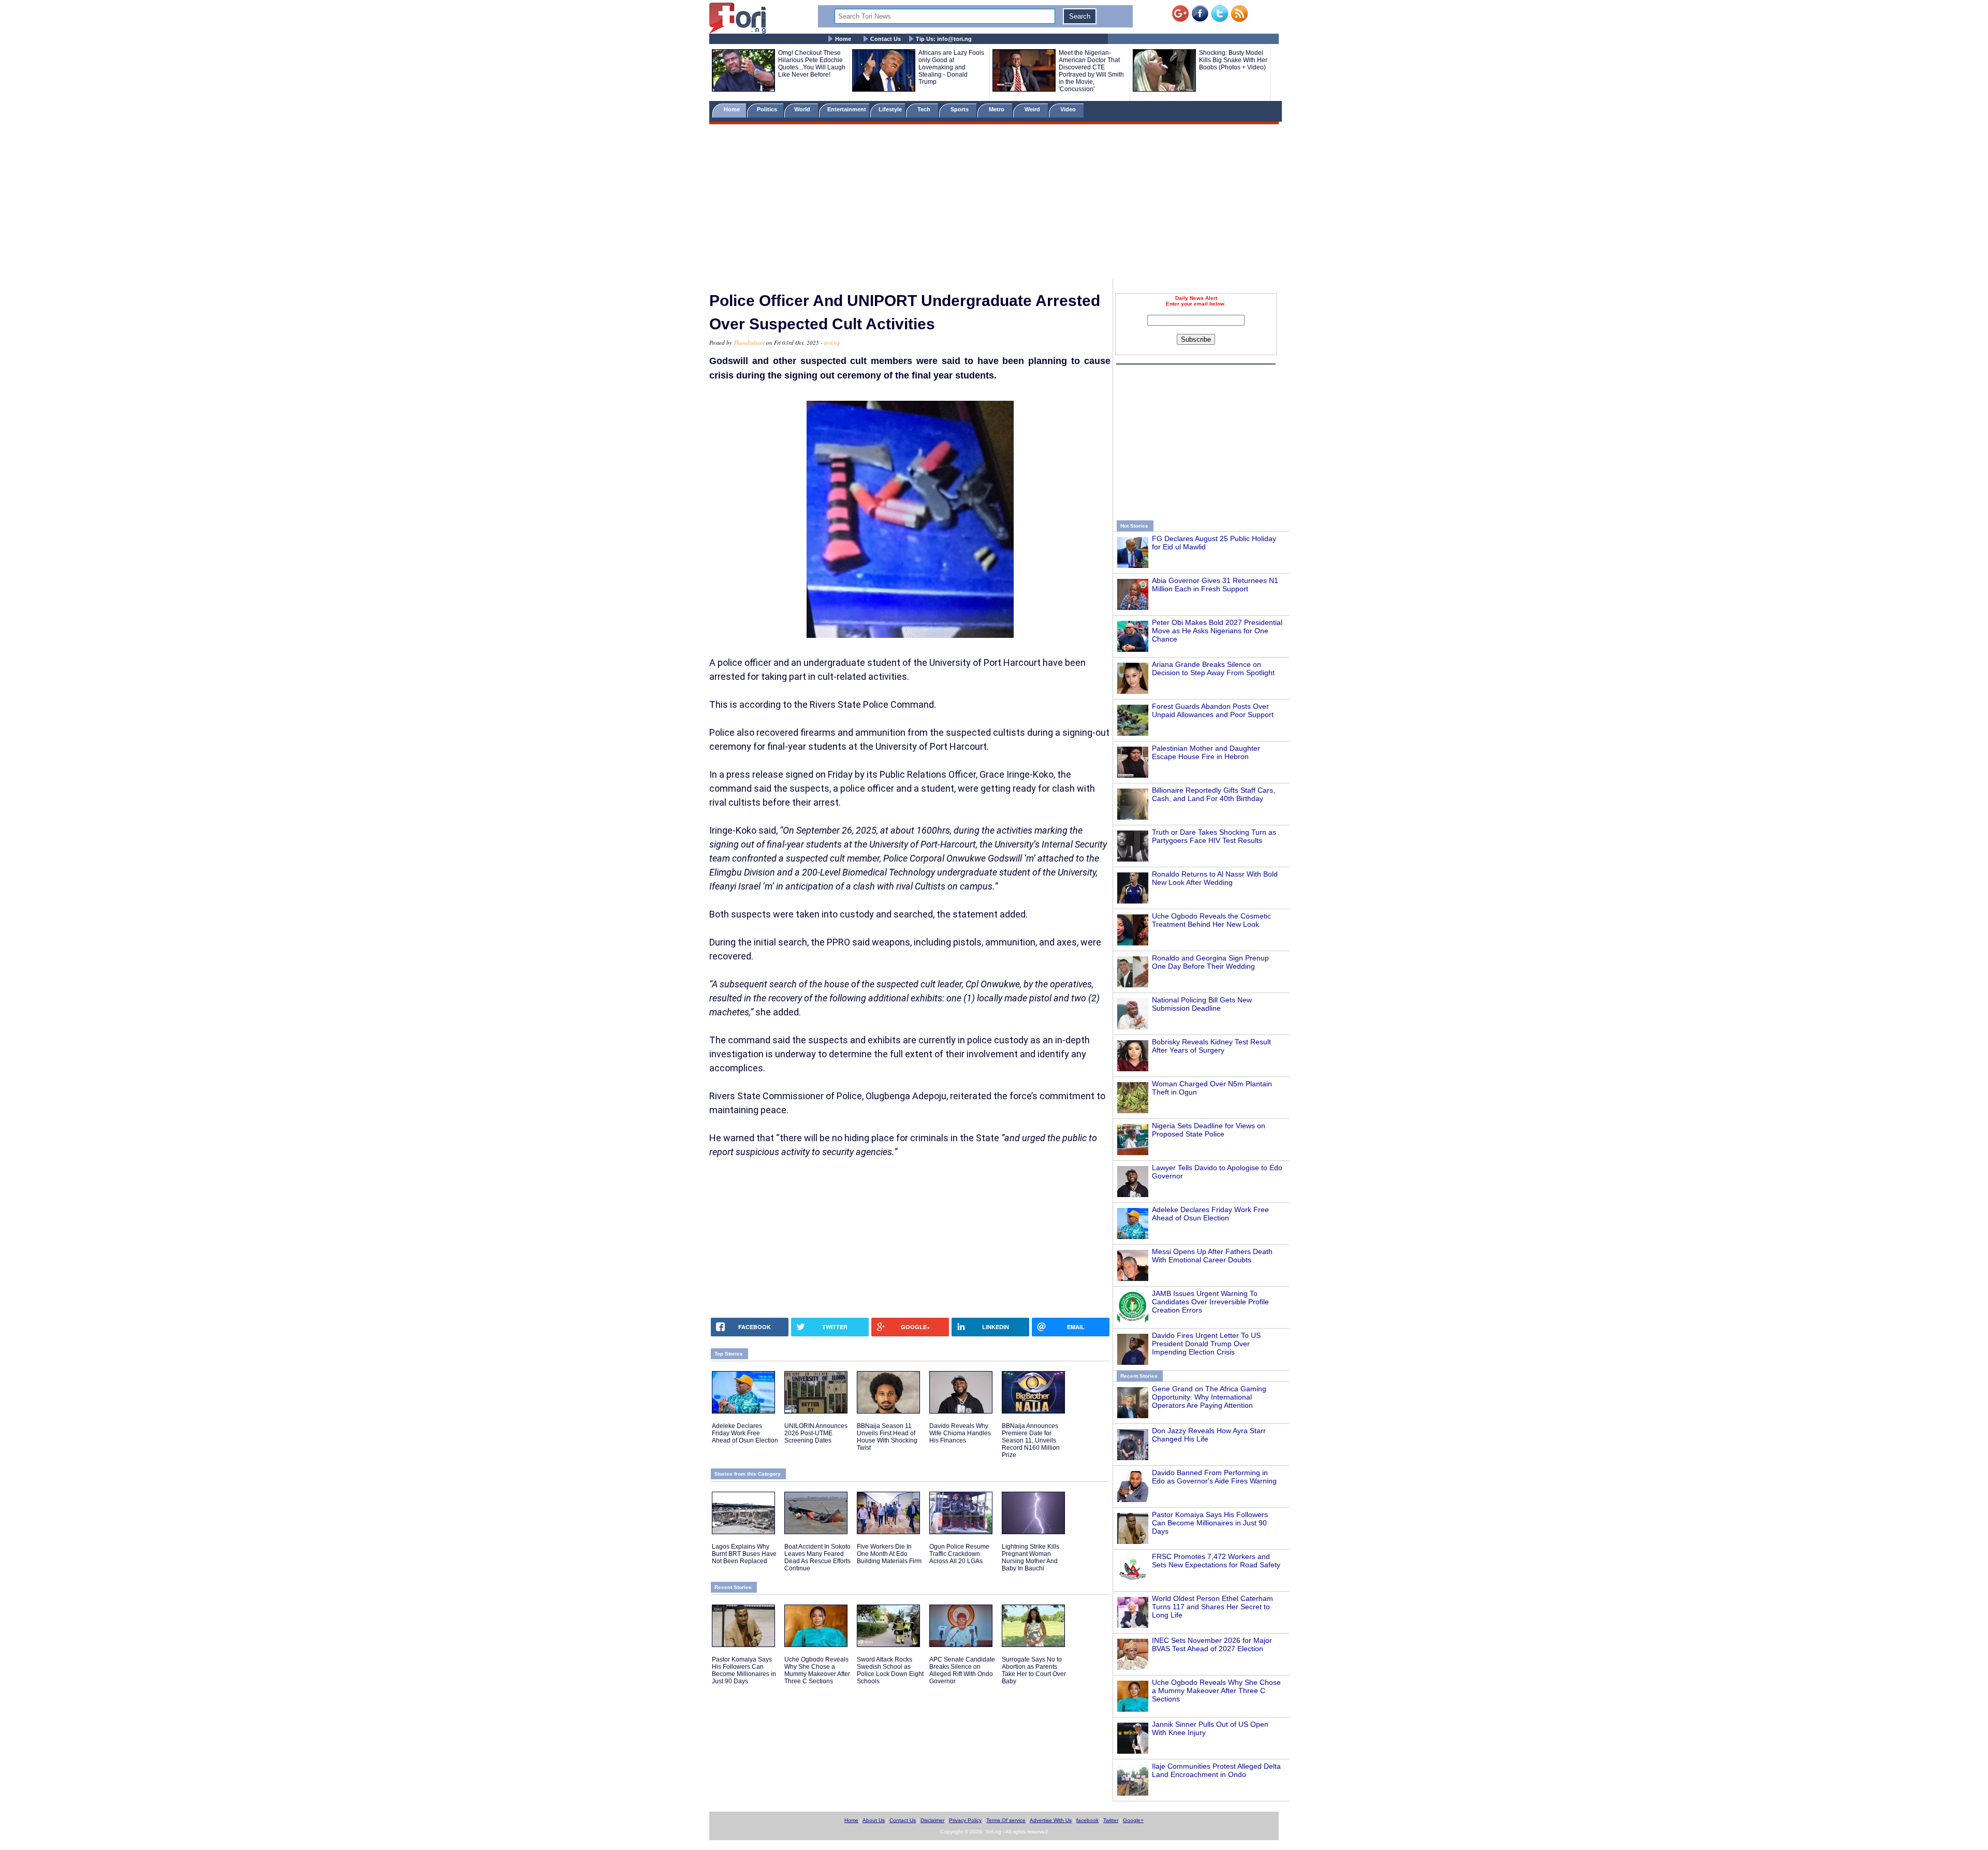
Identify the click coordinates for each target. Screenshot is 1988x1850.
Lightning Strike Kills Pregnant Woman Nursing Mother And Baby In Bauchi (1030, 1557)
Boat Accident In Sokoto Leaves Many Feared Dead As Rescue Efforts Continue (817, 1557)
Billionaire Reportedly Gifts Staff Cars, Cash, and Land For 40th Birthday (1214, 794)
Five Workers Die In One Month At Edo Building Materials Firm (889, 1554)
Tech (925, 109)
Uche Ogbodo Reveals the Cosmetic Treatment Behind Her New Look (1211, 920)
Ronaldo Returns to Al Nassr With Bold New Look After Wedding (1215, 878)
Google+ (1133, 1820)
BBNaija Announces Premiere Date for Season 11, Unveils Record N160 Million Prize (1031, 1440)
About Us (874, 1820)
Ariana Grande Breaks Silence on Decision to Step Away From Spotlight (1213, 668)
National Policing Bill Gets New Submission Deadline (1202, 1004)
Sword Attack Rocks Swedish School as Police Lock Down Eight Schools (890, 1670)
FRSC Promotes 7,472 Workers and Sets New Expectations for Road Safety (1216, 1561)
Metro (997, 109)
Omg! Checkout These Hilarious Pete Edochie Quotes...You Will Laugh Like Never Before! (812, 64)
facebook (1087, 1820)
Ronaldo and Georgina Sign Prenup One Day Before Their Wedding (1210, 962)
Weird (1033, 109)
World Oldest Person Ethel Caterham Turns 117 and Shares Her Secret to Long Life (1212, 1607)
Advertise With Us (1051, 1820)
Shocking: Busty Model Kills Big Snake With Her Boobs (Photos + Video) (1233, 60)
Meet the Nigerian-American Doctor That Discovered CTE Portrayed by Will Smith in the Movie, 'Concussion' (1091, 71)
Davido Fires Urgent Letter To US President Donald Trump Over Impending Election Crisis (1206, 1344)
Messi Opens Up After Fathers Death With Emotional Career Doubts (1212, 1256)
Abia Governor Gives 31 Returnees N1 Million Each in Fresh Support (1215, 585)
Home (843, 39)
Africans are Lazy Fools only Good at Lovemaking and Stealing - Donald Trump (951, 67)
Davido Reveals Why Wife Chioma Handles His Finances (960, 1433)
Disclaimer (932, 1820)
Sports (960, 109)
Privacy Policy (965, 1820)
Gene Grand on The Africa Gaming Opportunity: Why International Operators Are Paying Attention (1209, 1397)
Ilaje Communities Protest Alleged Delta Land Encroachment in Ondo (1216, 1770)
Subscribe (1196, 339)
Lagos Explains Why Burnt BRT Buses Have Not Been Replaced (744, 1554)
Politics (768, 109)
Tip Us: (944, 39)
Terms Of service (1006, 1820)
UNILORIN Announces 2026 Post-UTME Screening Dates (816, 1433)
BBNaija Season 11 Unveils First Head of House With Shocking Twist (887, 1437)
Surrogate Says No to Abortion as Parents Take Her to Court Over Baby (1034, 1670)
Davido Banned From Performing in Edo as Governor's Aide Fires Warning (1214, 1477)
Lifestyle (890, 109)
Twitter (1111, 1820)
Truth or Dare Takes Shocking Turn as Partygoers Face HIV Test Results (1214, 836)
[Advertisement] (994, 203)
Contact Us (886, 39)
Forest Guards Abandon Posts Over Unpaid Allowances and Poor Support (1213, 710)
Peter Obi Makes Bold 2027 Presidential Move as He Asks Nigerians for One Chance (1217, 631)
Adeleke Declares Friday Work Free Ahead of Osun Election (1210, 1214)
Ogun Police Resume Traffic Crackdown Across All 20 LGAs (959, 1554)
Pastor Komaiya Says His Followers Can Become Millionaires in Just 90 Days (1210, 1523)
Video (1069, 109)
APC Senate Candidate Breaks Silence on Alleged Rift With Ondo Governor (962, 1670)
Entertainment (847, 109)
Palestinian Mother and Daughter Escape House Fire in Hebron (1206, 752)
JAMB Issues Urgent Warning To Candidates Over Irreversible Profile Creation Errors (1210, 1302)
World (804, 109)
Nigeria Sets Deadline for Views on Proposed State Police (1209, 1130)
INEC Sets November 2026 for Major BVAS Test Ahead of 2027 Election (1212, 1644)
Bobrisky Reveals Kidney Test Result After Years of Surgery (1211, 1046)
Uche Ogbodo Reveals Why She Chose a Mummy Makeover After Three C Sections (1216, 1691)
